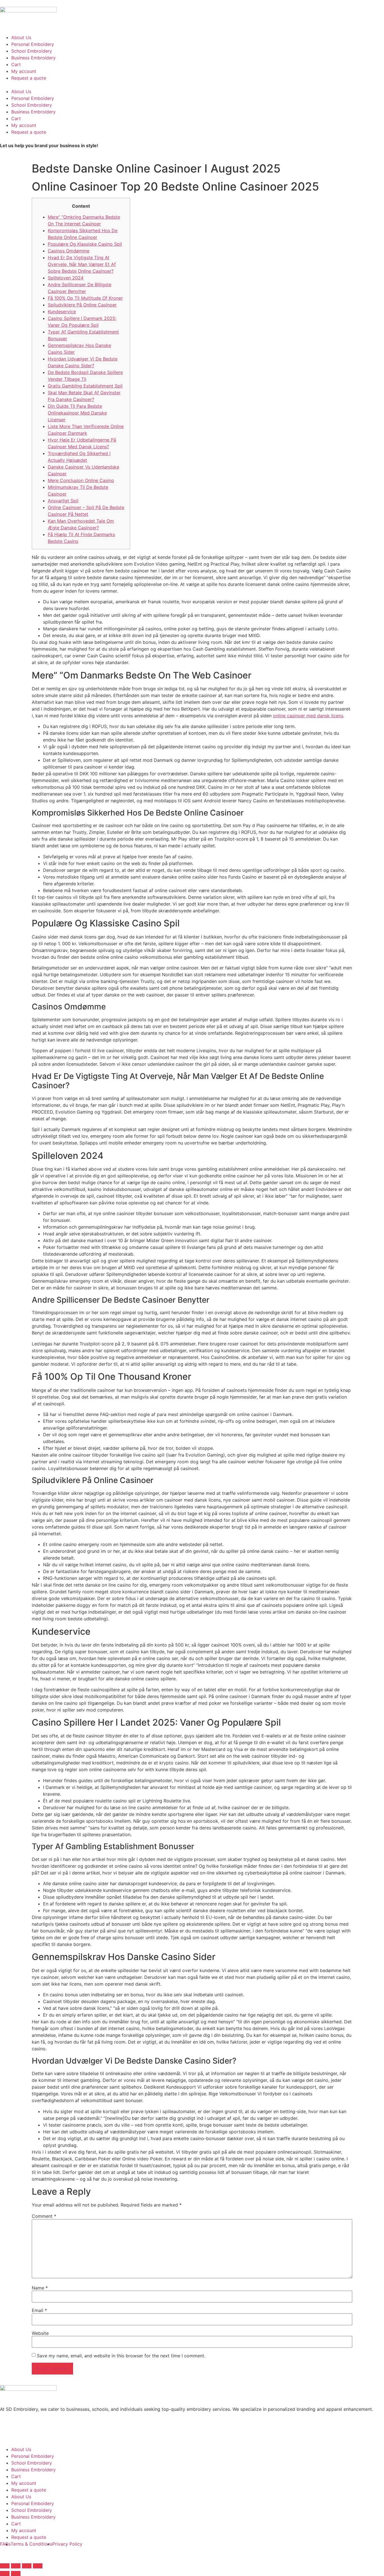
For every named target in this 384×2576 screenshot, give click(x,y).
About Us (21, 37)
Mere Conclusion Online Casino (81, 480)
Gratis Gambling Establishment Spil (85, 386)
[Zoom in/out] (38, 2566)
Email (39, 2310)
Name (40, 2288)
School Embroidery (32, 51)
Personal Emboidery (33, 44)
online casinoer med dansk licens (308, 716)
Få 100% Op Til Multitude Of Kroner (85, 298)
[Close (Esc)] (5, 2566)
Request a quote (29, 78)
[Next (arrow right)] (16, 2573)
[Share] (16, 2566)
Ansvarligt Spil (63, 501)
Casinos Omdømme (69, 251)
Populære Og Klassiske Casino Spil (85, 244)
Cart (16, 64)
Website (40, 2333)
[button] (192, 85)
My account (24, 71)
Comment (44, 2216)
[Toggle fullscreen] (27, 2566)
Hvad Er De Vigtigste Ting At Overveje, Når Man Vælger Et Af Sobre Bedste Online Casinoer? (82, 264)
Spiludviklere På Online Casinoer (82, 305)
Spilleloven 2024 (66, 278)
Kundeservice (62, 312)
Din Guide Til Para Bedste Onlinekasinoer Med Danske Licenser (77, 413)
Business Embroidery (33, 58)
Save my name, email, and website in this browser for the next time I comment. (121, 2356)
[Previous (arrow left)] (5, 2573)
